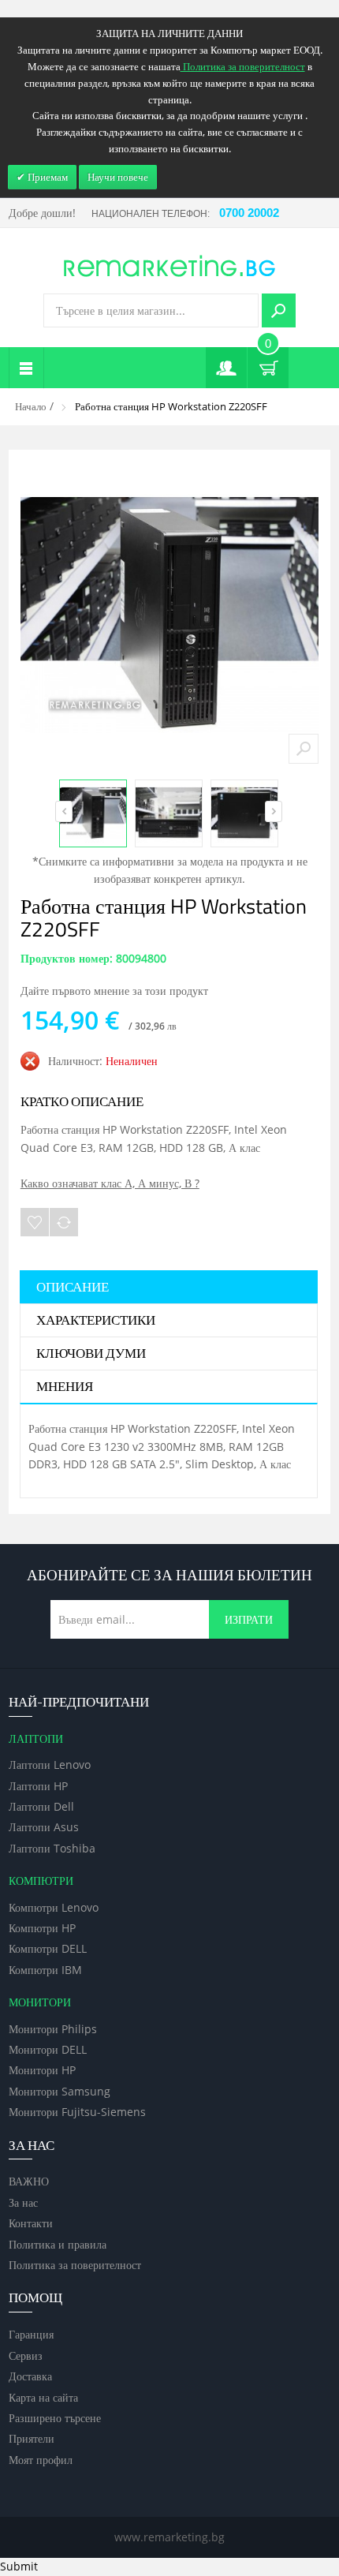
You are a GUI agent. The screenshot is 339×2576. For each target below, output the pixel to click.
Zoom (304, 749)
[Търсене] (279, 310)
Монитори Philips (53, 2029)
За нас (23, 2202)
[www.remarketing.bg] (169, 265)
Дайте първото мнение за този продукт (114, 991)
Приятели (32, 2438)
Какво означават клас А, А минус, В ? (110, 1183)
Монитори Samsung (60, 2091)
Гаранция (31, 2334)
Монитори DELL (48, 2049)
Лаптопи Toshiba (52, 1848)
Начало (31, 406)
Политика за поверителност (75, 2265)
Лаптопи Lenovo (50, 1765)
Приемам (47, 177)
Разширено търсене (55, 2418)
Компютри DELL (48, 1948)
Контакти (31, 2223)
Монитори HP (42, 2070)
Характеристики (96, 1321)
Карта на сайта (43, 2397)
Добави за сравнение (64, 1222)
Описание (73, 1288)
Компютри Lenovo (54, 1907)
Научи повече (118, 177)
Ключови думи (91, 1354)
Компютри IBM (45, 1970)
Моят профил (41, 2460)
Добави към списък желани (35, 1222)
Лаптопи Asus (44, 1827)
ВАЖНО (29, 2181)
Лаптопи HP (38, 1786)
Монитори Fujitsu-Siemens (77, 2112)
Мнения (65, 1387)
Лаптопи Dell (41, 1806)
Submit (19, 2566)
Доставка (30, 2376)
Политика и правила (58, 2244)
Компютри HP (42, 1928)
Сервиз (26, 2355)
